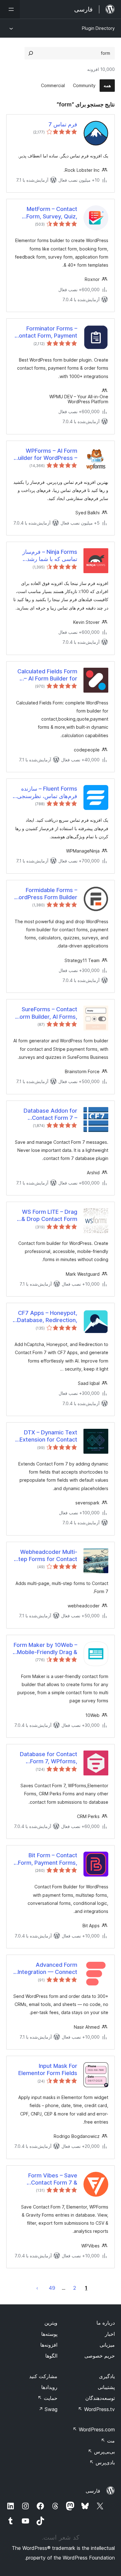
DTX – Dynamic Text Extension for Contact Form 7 (48, 1436)
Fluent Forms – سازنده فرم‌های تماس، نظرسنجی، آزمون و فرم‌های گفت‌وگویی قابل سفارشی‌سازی (46, 792)
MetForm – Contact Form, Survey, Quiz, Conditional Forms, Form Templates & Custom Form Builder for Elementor (45, 213)
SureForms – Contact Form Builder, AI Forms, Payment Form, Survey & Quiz (47, 1013)
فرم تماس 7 (63, 124)
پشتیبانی (106, 2387)
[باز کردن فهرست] (10, 9)
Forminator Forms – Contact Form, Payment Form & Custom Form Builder (46, 332)
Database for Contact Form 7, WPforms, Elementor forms (49, 1758)
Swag (48, 2409)
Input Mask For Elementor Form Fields (48, 2069)
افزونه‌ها (49, 2345)
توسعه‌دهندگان (100, 2398)
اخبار (110, 2334)
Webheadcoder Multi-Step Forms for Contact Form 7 (46, 1556)
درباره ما (106, 2323)
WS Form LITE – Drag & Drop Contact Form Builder (49, 1216)
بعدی (37, 2288)
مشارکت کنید (43, 2376)
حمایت (47, 2398)
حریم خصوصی (100, 2356)
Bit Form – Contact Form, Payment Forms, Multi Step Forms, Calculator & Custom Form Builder (48, 1859)
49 (52, 2288)
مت (108, 2441)
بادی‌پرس (102, 2462)
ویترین (51, 2323)
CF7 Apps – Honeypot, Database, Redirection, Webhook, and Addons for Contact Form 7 (47, 1317)
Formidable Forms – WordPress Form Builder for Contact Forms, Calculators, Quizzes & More (45, 894)
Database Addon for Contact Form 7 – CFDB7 (50, 1115)
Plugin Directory (98, 28)
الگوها (51, 2356)
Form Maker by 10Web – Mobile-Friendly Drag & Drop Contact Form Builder (45, 1649)
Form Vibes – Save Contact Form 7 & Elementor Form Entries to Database (46, 2179)
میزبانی (107, 2345)
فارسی (93, 2491)
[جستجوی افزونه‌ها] (31, 53)
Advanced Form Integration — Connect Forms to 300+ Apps (47, 1969)
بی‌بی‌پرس (101, 2452)
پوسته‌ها (49, 2334)
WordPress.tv (96, 2409)
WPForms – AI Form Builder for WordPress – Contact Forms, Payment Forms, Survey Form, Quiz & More (46, 455)
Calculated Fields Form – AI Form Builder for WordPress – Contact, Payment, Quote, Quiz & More (46, 675)
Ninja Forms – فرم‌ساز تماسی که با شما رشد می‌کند (50, 556)
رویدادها (49, 2387)
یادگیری (107, 2376)
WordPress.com (94, 2429)
